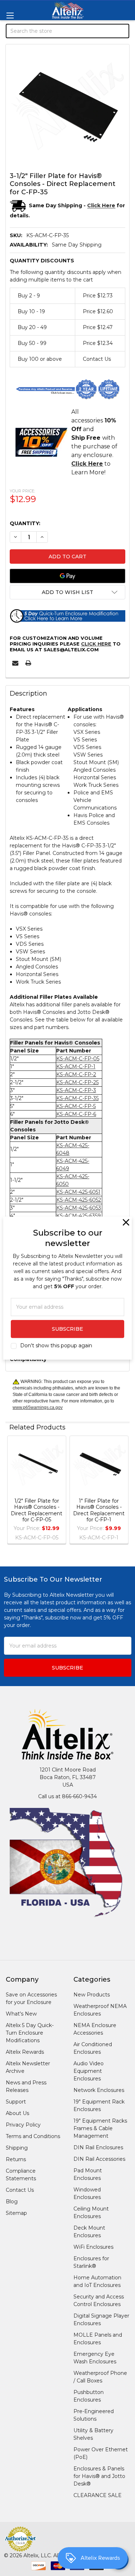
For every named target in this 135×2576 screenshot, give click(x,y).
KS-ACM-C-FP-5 (76, 1106)
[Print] (28, 663)
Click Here (96, 644)
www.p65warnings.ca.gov (38, 1407)
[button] (67, 592)
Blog (12, 2202)
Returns (16, 2159)
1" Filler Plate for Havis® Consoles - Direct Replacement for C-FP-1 (99, 1510)
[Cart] (125, 69)
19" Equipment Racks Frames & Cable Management (100, 2128)
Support (16, 2102)
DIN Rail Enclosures (98, 2147)
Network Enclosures (99, 2090)
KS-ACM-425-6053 (79, 1208)
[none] (67, 106)
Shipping (17, 2148)
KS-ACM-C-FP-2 (76, 1074)
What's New (21, 2014)
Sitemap (16, 2213)
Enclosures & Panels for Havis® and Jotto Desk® (99, 2476)
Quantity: (25, 523)
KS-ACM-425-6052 (79, 1200)
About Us (17, 2113)
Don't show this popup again (56, 1345)
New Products (92, 1995)
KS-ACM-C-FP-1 (76, 1067)
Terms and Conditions (33, 2136)
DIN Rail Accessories (99, 2159)
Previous (13, 1491)
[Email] (15, 663)
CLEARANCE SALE (98, 2495)
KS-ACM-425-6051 (78, 1192)
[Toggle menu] (10, 15)
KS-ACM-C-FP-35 (77, 1098)
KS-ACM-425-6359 (78, 1216)
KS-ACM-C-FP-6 (76, 1114)
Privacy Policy (23, 2125)
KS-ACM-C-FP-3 (76, 1090)
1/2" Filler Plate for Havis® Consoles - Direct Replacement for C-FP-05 (37, 1510)
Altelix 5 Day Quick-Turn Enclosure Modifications (30, 2033)
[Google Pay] (67, 576)
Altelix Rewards (25, 2052)
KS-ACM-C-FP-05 (78, 1059)
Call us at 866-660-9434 (67, 1796)
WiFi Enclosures (93, 2247)
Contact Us (20, 2190)
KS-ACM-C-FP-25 (77, 1082)
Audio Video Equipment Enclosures (89, 2071)
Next (122, 1491)
